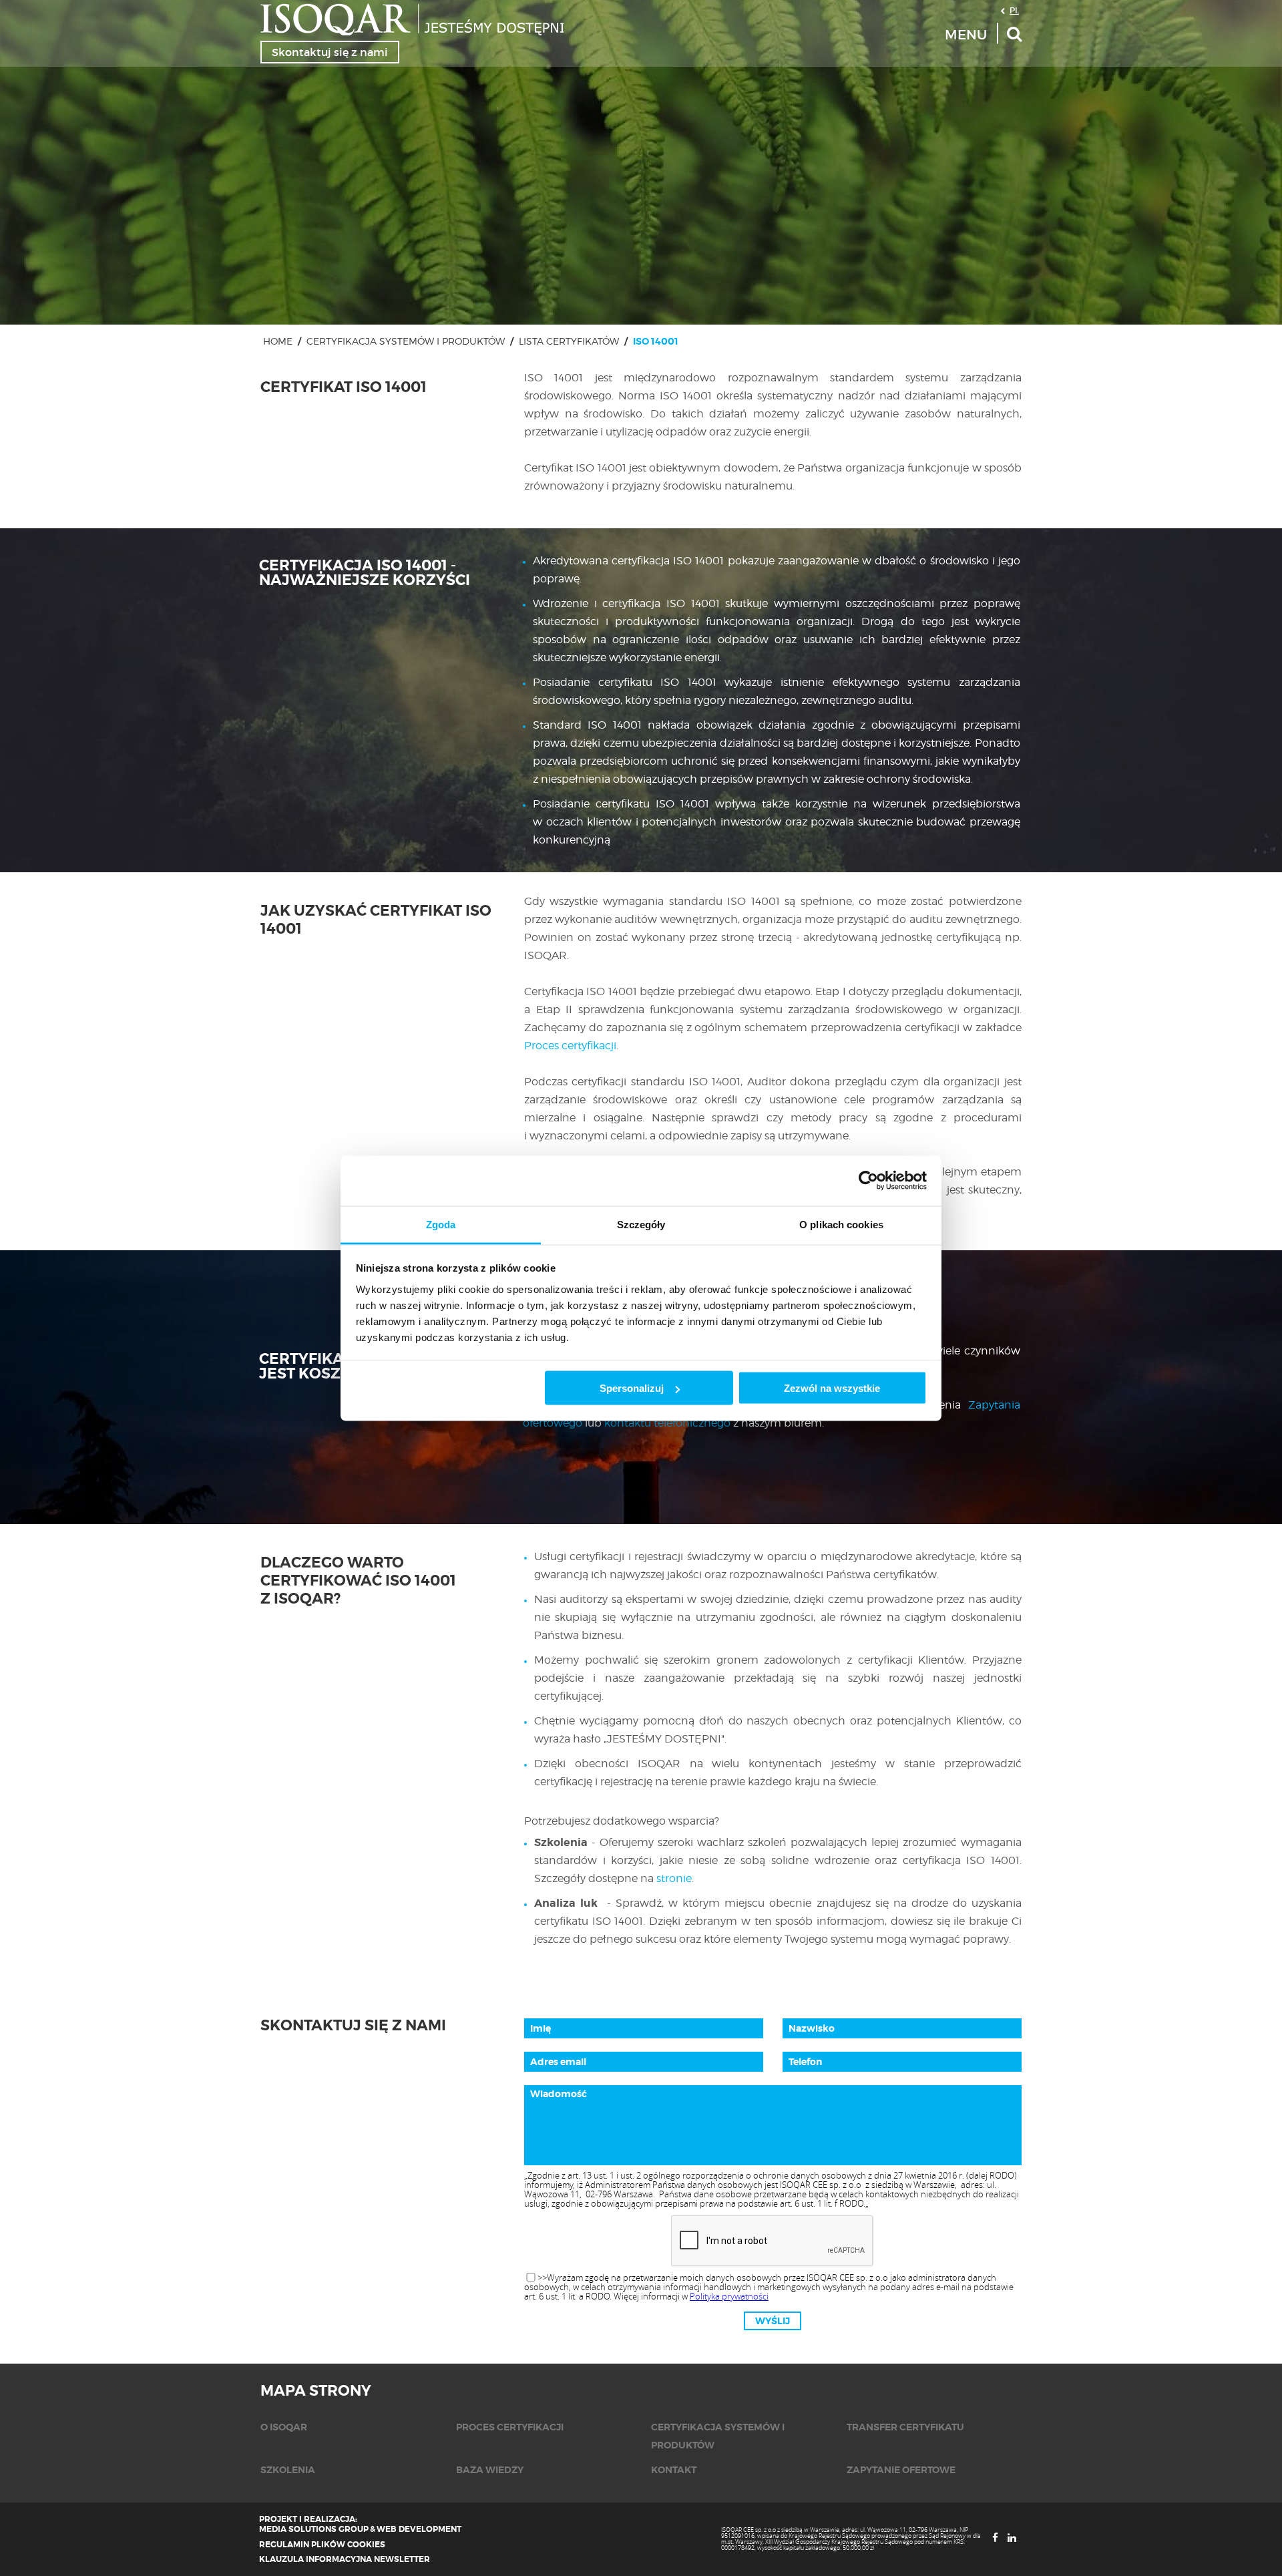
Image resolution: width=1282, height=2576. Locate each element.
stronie (674, 1878)
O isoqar (284, 2427)
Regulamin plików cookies (322, 2545)
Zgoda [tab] (441, 1224)
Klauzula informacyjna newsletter (345, 2559)
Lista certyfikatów (569, 341)
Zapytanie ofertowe (901, 2470)
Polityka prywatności (729, 2296)
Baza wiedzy (490, 2470)
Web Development (419, 2529)
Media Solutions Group (314, 2529)
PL (1014, 10)
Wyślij (773, 2321)
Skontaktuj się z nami (330, 52)
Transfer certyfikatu (905, 2427)
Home (278, 341)
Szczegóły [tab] (641, 1224)
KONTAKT (674, 2470)
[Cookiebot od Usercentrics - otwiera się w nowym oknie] (868, 1181)
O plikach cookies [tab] (841, 1224)
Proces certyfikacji (570, 1046)
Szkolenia (288, 2470)
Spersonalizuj (632, 1388)
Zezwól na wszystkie (832, 1388)
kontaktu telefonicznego (667, 1423)
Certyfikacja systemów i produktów (406, 341)
